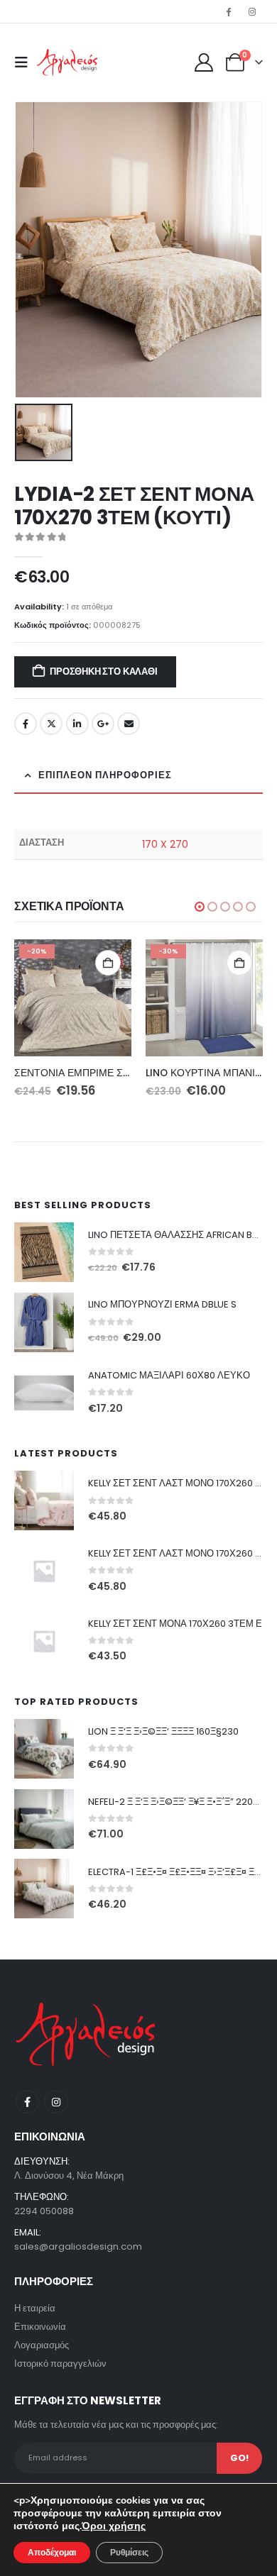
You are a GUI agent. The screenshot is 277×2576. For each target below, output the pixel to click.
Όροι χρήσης (114, 2526)
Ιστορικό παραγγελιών (60, 2364)
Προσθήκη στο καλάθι (103, 671)
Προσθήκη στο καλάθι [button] (108, 963)
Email (129, 724)
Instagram (56, 2102)
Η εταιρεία (35, 2308)
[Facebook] (229, 11)
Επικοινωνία (40, 2327)
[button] (26, 62)
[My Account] (204, 62)
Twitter (51, 724)
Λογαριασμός (42, 2345)
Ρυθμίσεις (129, 2553)
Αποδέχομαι (52, 2553)
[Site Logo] (67, 63)
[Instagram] (252, 11)
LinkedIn (77, 724)
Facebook (26, 724)
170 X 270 (165, 844)
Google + (103, 724)
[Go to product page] (44, 1252)
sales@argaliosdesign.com (78, 2246)
